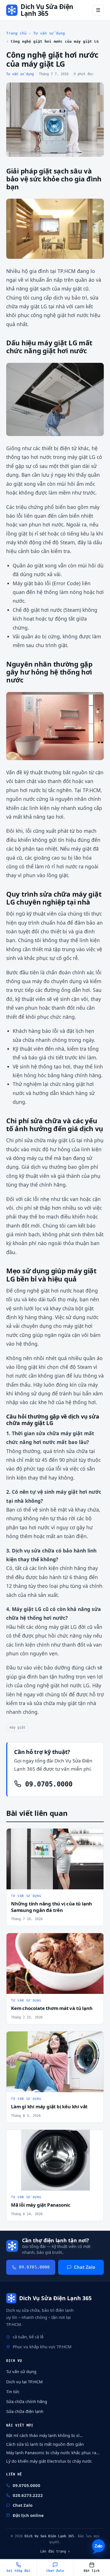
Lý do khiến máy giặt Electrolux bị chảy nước (49, 2461)
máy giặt (17, 1727)
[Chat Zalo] (98, 2547)
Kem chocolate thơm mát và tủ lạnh (52, 2008)
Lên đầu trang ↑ (55, 2551)
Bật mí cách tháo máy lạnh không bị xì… (44, 2435)
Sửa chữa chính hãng (27, 2401)
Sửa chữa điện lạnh (25, 2411)
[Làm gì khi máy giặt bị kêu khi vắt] (55, 2062)
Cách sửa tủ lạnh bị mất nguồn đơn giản (45, 2444)
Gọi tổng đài (18, 2571)
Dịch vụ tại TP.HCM (24, 2382)
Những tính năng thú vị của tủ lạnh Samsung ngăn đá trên (51, 1907)
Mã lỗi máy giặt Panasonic (41, 2205)
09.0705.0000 (47, 1784)
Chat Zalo (85, 2267)
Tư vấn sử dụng (49, 33)
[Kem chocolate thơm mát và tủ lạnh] (55, 1964)
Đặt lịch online (28, 2515)
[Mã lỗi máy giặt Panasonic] (55, 2160)
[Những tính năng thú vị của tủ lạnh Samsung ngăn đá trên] (55, 1859)
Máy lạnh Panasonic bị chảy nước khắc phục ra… (53, 2453)
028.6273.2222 (28, 2495)
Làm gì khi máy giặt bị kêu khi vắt (49, 2106)
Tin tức (13, 2391)
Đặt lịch (92, 2571)
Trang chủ (16, 33)
